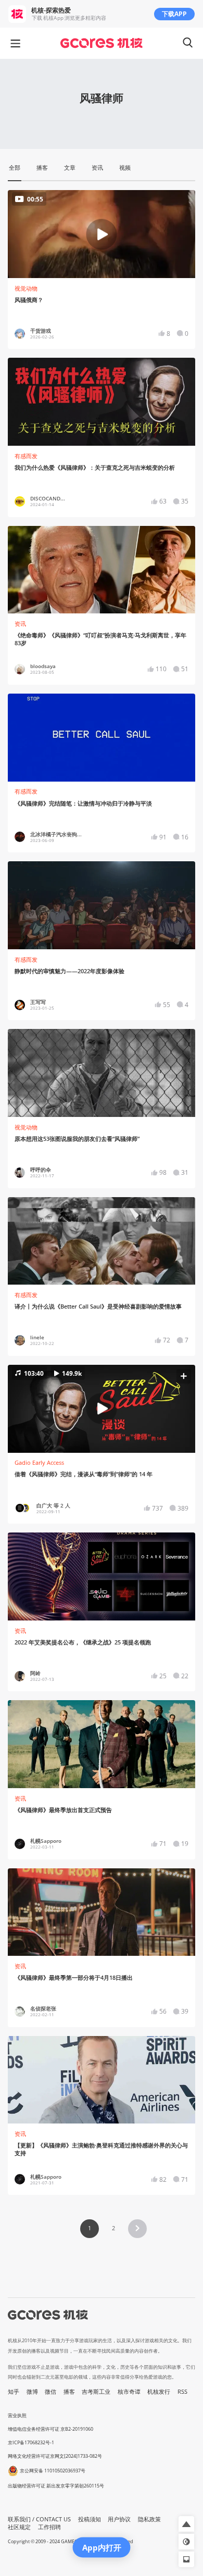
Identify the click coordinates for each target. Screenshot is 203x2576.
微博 (32, 2392)
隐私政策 (149, 2519)
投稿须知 (90, 2519)
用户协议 (119, 2519)
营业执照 (17, 2415)
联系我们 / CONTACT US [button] (39, 2519)
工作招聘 (49, 2527)
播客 (69, 2392)
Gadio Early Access (39, 1463)
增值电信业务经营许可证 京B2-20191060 (50, 2429)
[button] (101, 1409)
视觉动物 (26, 288)
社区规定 (19, 2527)
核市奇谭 (129, 2392)
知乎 (14, 2392)
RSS (182, 2392)
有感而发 (26, 456)
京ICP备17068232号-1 (31, 2442)
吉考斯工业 (96, 2392)
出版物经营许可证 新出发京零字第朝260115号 (56, 2486)
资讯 (20, 624)
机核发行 (159, 2392)
